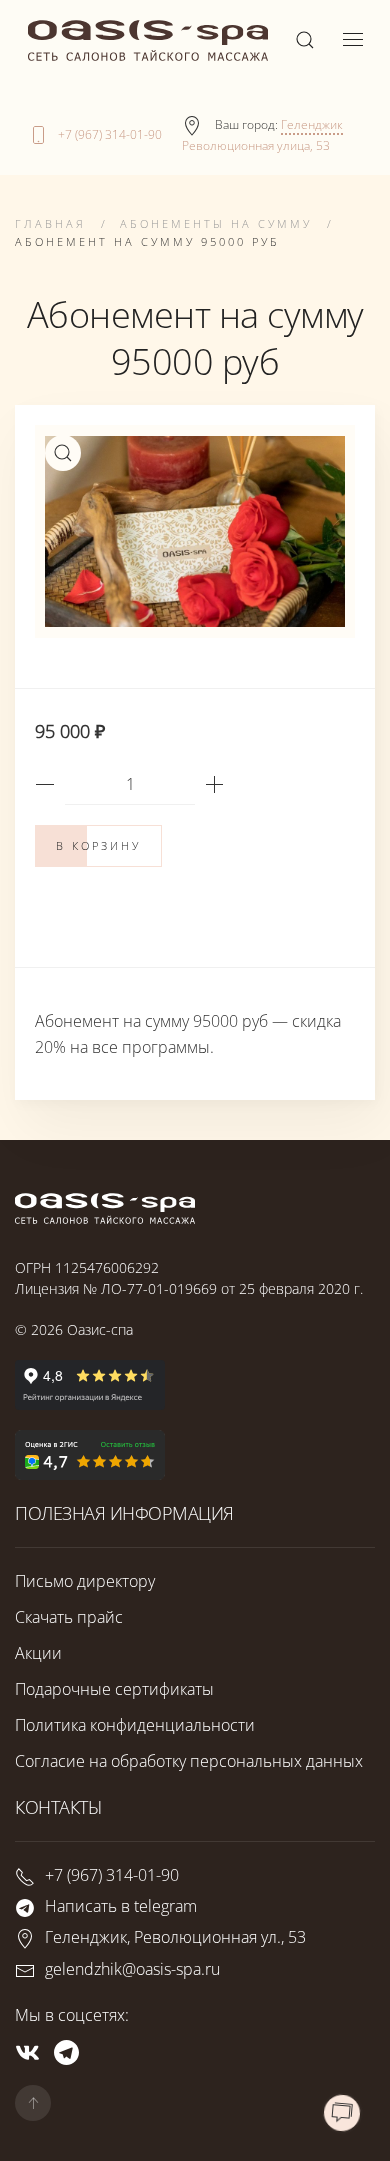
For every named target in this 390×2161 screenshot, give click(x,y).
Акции (38, 1653)
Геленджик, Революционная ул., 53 (175, 1938)
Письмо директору (85, 1581)
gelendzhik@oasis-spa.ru (132, 1969)
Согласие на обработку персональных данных (189, 1761)
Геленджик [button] (312, 124)
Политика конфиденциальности (135, 1725)
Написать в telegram (121, 1906)
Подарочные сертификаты (114, 1689)
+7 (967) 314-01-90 (110, 134)
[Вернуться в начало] (148, 40)
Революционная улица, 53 (256, 145)
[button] (305, 40)
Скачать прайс (69, 1617)
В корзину (98, 845)
